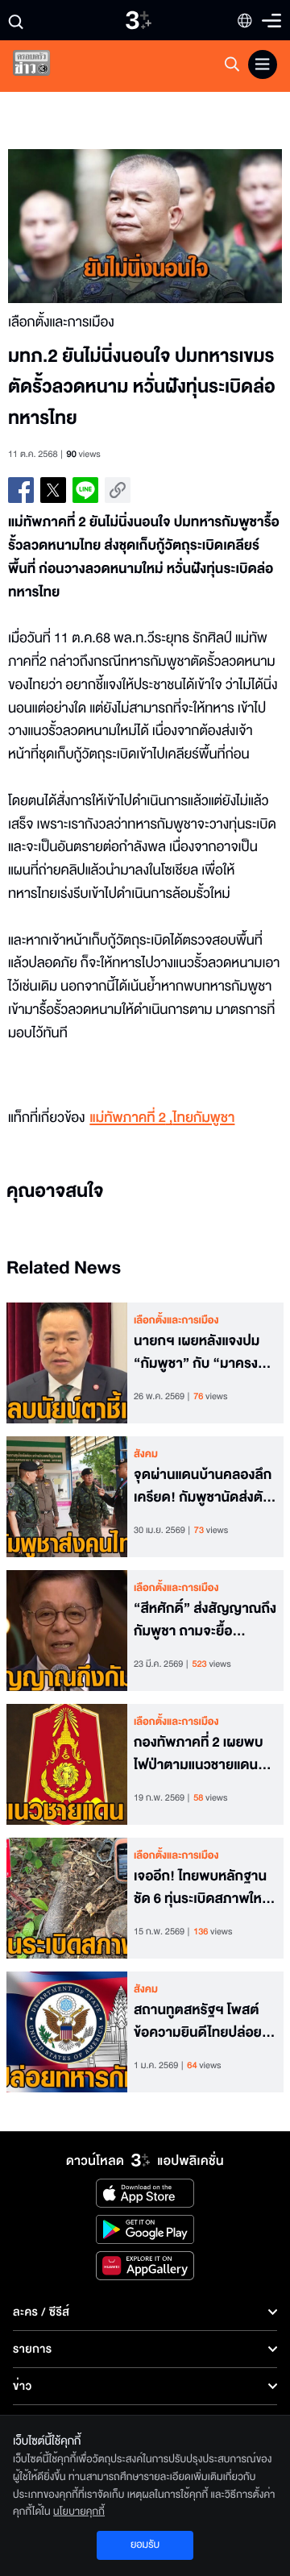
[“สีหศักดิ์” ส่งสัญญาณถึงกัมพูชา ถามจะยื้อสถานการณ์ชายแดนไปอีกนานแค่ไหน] (67, 1631)
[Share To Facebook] (21, 490)
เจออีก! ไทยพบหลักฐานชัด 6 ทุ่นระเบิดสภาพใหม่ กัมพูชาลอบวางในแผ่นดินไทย (205, 1888)
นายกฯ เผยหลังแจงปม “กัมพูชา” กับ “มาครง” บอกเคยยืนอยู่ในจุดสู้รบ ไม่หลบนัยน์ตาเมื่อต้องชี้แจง (200, 1353)
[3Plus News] (45, 66)
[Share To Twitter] (53, 490)
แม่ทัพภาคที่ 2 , (131, 1118)
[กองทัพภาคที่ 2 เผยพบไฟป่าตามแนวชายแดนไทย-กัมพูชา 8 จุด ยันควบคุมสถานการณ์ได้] (67, 1764)
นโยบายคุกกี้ (79, 2512)
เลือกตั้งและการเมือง (176, 1320)
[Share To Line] (85, 490)
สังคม (146, 1454)
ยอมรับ (145, 2545)
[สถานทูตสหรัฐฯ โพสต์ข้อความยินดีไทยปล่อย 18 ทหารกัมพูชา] (67, 2032)
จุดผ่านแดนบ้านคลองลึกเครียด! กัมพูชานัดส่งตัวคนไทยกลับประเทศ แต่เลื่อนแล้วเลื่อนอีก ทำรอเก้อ (203, 1487)
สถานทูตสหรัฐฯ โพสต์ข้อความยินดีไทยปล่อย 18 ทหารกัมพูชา (198, 2022)
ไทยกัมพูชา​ (204, 1118)
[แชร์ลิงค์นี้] (118, 490)
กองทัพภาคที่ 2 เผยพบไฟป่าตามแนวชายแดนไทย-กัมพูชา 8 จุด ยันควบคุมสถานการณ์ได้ (199, 1755)
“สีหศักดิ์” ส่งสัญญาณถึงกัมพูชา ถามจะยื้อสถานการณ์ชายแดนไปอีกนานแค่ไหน (205, 1621)
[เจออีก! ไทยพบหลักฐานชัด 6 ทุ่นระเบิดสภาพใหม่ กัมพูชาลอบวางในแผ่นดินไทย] (67, 1898)
